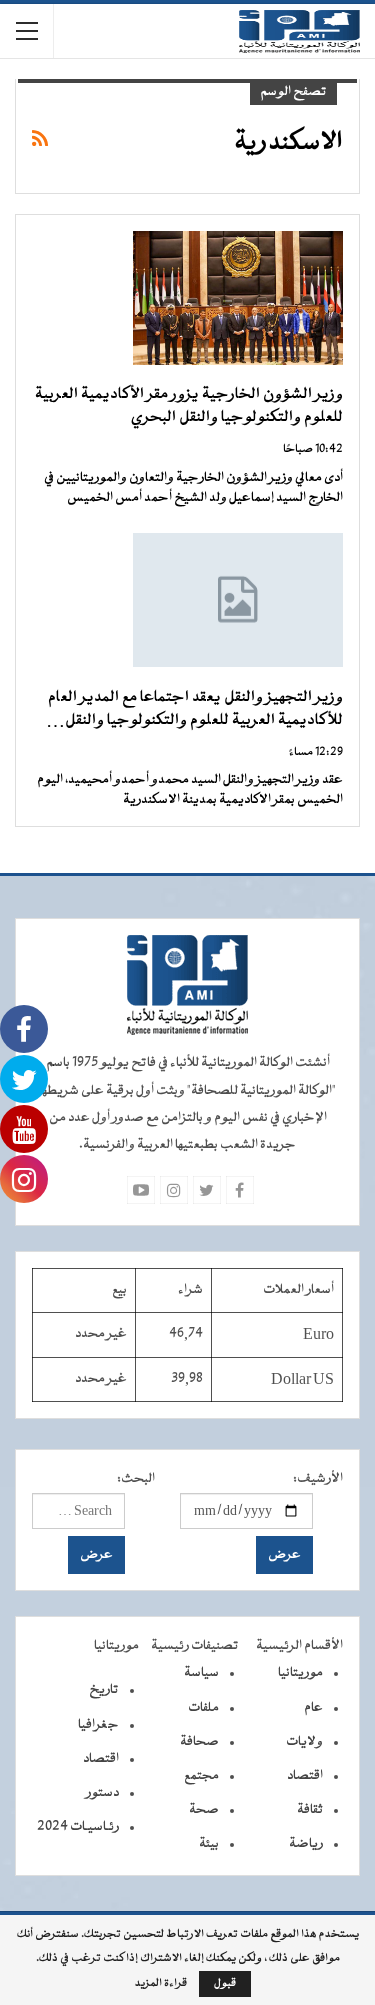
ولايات (304, 1742)
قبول (225, 1983)
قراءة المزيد (161, 1984)
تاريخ (104, 1690)
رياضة (306, 1844)
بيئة (209, 1844)
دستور (102, 1793)
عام (313, 1708)
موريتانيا (300, 1673)
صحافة (199, 1742)
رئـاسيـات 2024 (78, 1827)
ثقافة (310, 1810)
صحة (204, 1810)
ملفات (203, 1708)
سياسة (201, 1673)
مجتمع (201, 1776)
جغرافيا (98, 1725)
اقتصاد (305, 1776)
